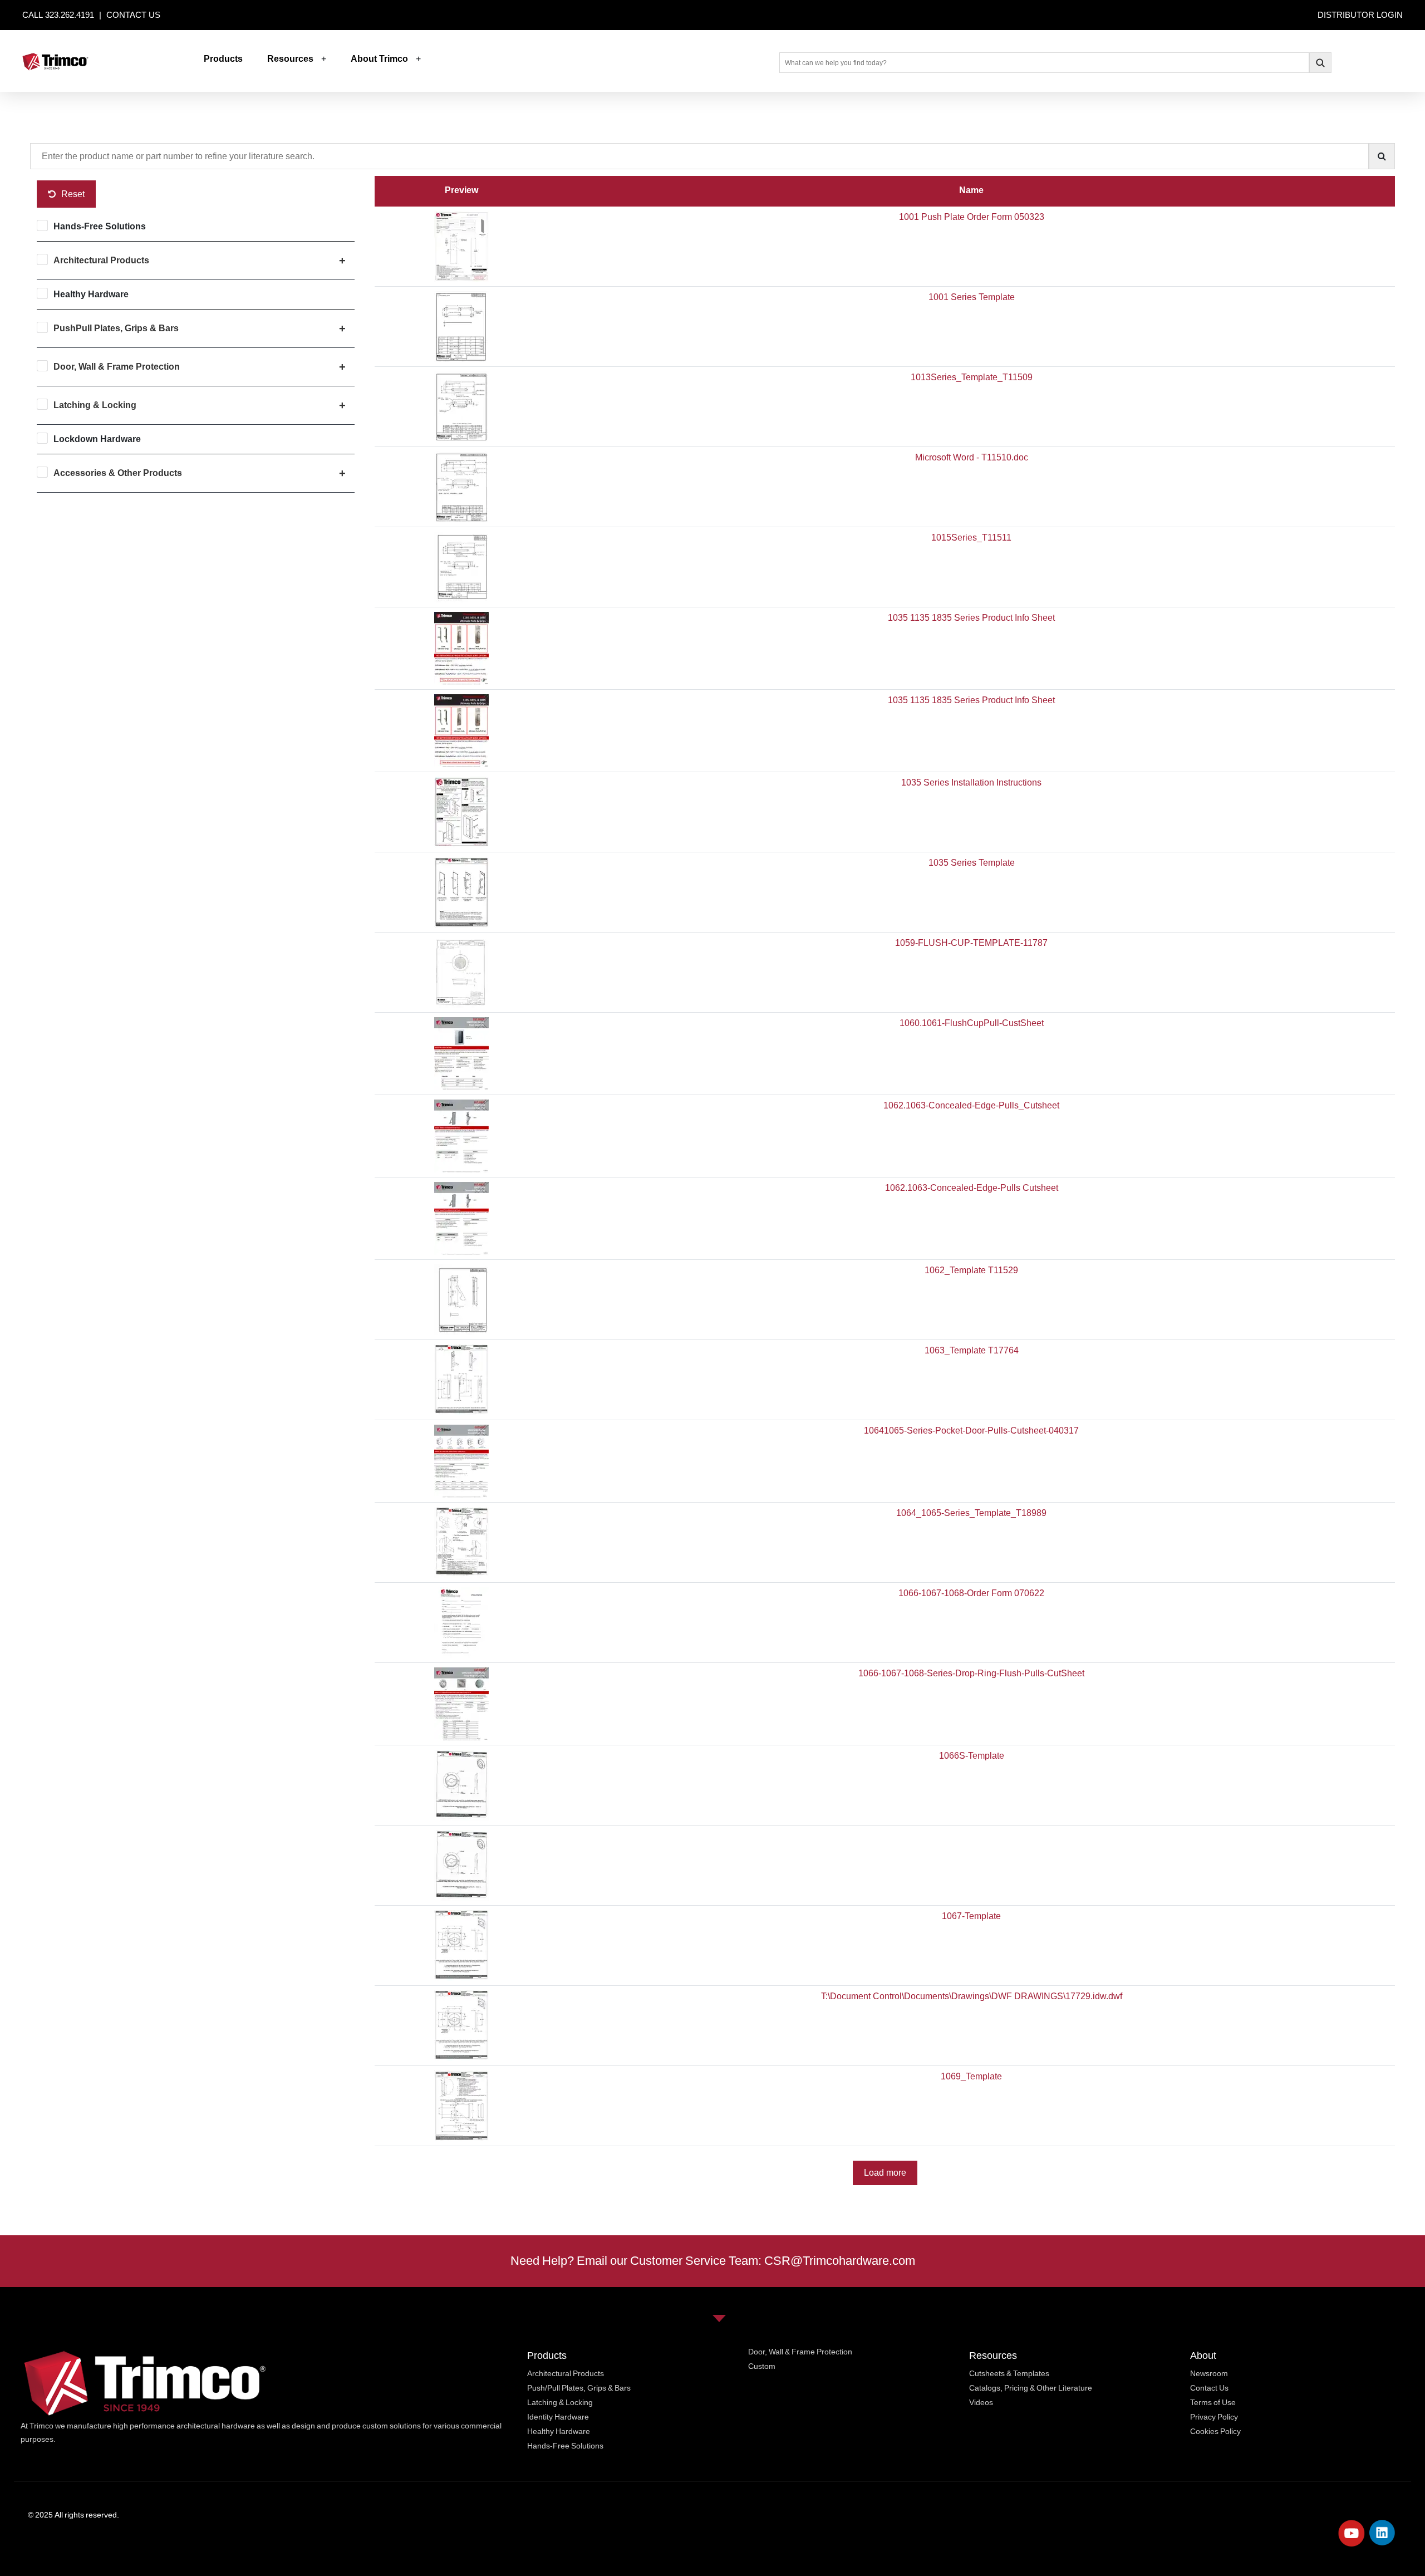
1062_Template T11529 (971, 1270)
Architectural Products (101, 260)
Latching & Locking (95, 405)
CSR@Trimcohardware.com (840, 2261)
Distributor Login (1360, 15)
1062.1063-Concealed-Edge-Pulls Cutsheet (972, 1188)
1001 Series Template (972, 297)
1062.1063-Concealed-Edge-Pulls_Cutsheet (971, 1105)
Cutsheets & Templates (1009, 2373)
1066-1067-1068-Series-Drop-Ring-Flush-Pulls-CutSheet (971, 1673)
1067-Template (971, 1916)
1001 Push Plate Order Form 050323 (972, 217)
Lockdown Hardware (97, 439)
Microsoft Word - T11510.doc (972, 457)
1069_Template (971, 2076)
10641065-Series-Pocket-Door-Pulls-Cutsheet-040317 (971, 1431)
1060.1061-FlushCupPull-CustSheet (972, 1023)
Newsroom (1209, 2373)
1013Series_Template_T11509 (972, 377)
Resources (290, 59)
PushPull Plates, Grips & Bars (116, 328)
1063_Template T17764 (972, 1350)
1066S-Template (972, 1756)
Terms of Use (1213, 2402)
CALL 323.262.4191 (59, 15)
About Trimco (379, 59)
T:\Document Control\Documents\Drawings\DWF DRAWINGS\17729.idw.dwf (972, 1996)
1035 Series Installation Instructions (971, 782)
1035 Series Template (972, 863)
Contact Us (1209, 2388)
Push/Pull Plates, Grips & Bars (579, 2388)
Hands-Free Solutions (100, 226)
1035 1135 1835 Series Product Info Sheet (971, 618)
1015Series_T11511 (971, 538)
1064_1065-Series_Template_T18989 (971, 1513)
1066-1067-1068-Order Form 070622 (971, 1593)
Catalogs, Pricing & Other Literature (1031, 2388)
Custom (762, 2366)
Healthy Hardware (91, 294)
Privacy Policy (1214, 2417)
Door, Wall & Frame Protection (117, 367)
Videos (981, 2402)
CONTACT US (133, 15)
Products (223, 59)
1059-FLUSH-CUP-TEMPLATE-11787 (971, 943)
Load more (885, 2173)
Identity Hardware (558, 2417)
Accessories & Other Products (118, 473)
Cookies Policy (1215, 2431)
